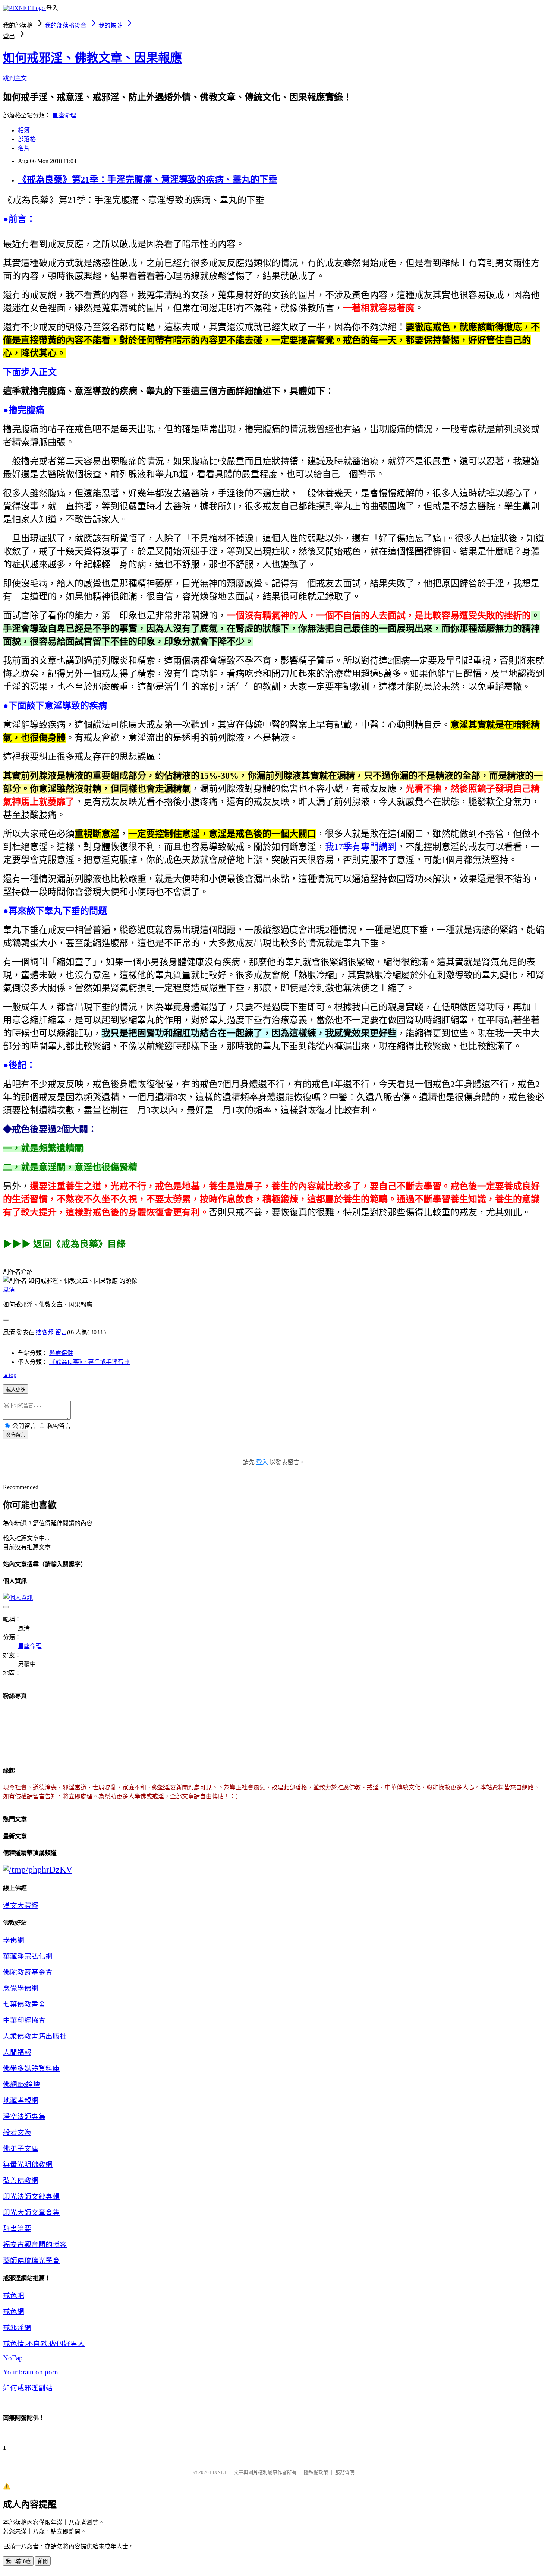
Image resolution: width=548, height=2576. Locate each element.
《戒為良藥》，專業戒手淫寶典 (89, 1362)
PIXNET (218, 2472)
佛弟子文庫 (21, 2148)
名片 (24, 148)
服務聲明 (345, 2472)
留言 (61, 1332)
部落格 (27, 139)
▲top (10, 1375)
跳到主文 (15, 78)
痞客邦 (45, 1332)
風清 (9, 1290)
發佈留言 (16, 1435)
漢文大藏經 (21, 1906)
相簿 (24, 130)
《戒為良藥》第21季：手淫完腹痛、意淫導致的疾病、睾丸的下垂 (148, 180)
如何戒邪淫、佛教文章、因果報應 (92, 58)
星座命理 (64, 115)
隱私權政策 (316, 2472)
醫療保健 (61, 1353)
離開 (43, 2561)
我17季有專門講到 (361, 847)
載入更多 (16, 1390)
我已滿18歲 (18, 2561)
